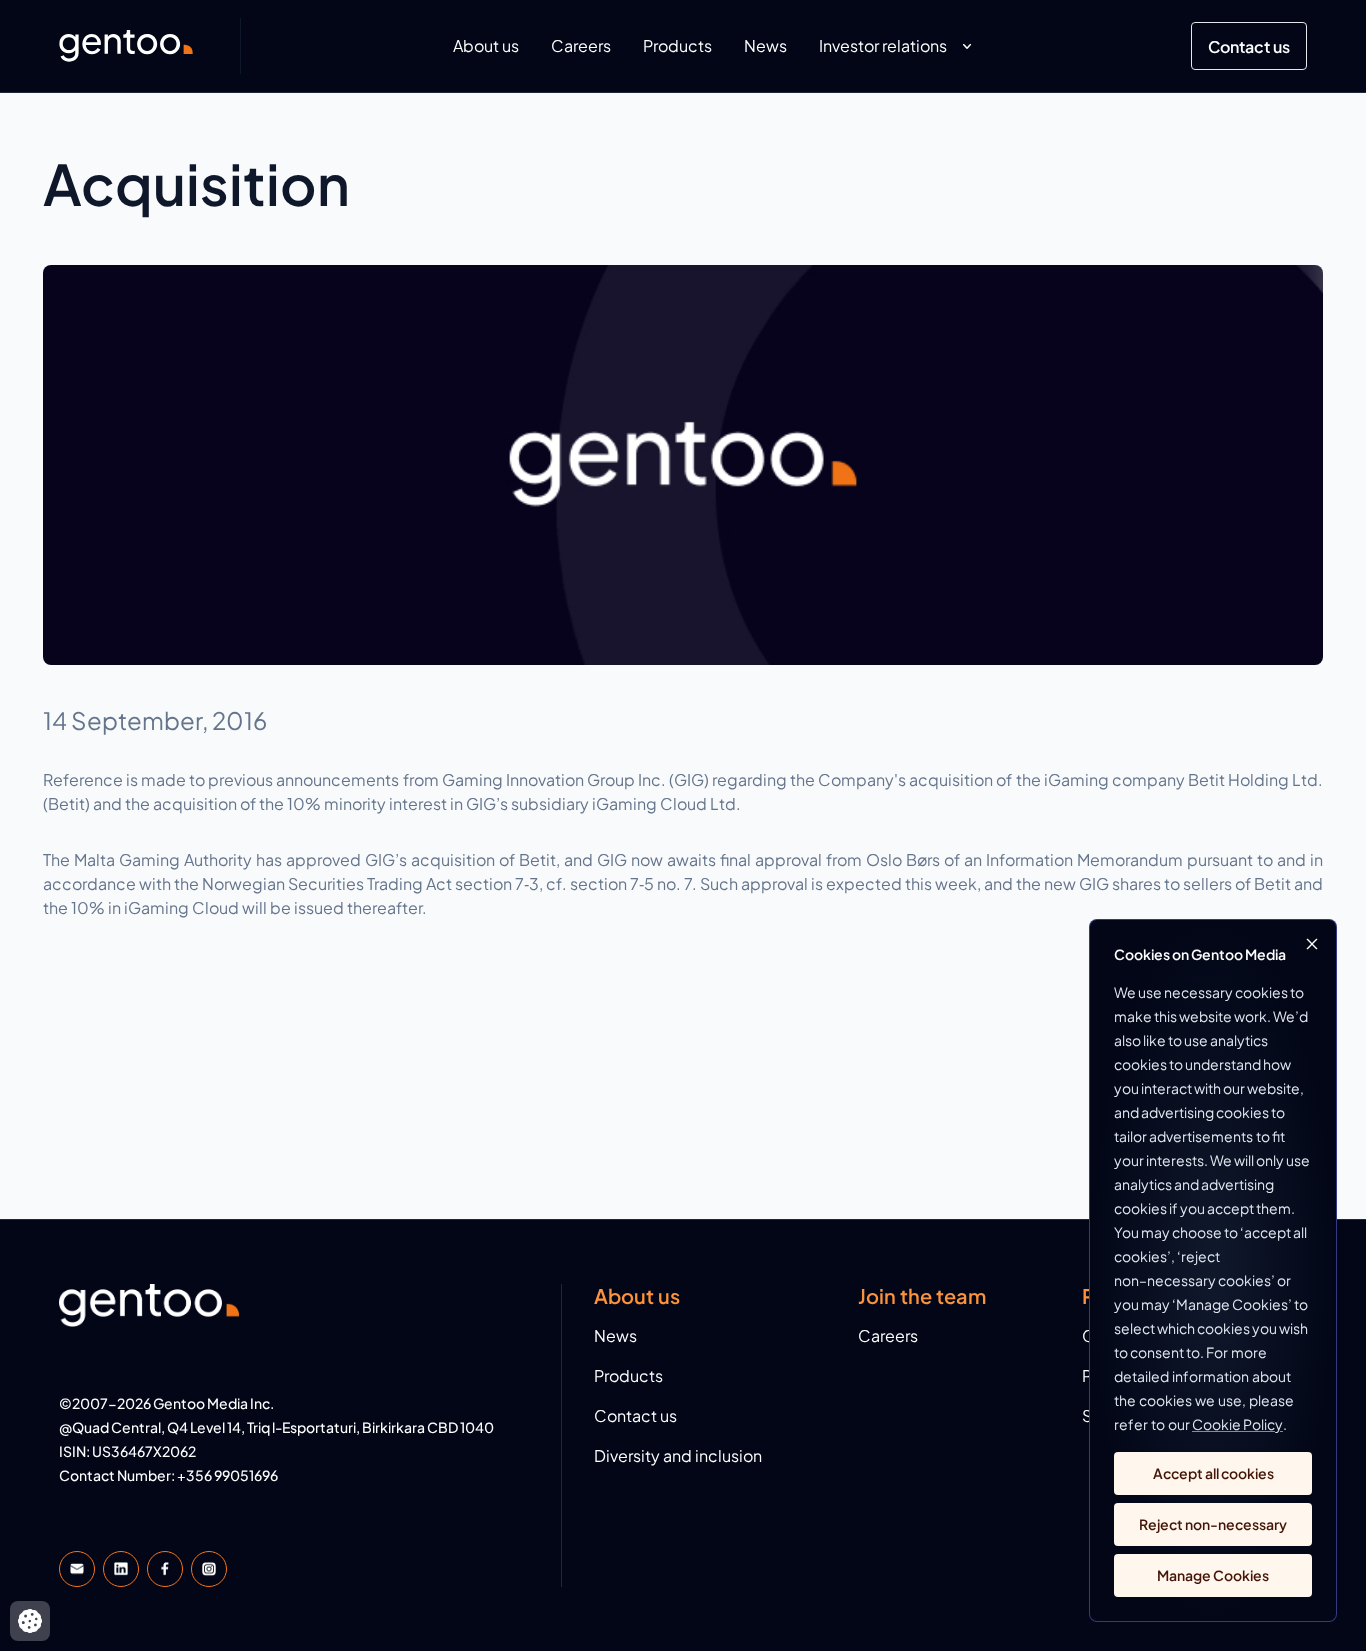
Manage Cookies (1213, 1575)
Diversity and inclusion (678, 1455)
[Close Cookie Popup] (1312, 944)
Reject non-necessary (1213, 1524)
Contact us (1249, 46)
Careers (581, 45)
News (765, 45)
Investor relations (883, 45)
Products (677, 45)
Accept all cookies (1213, 1473)
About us (486, 45)
